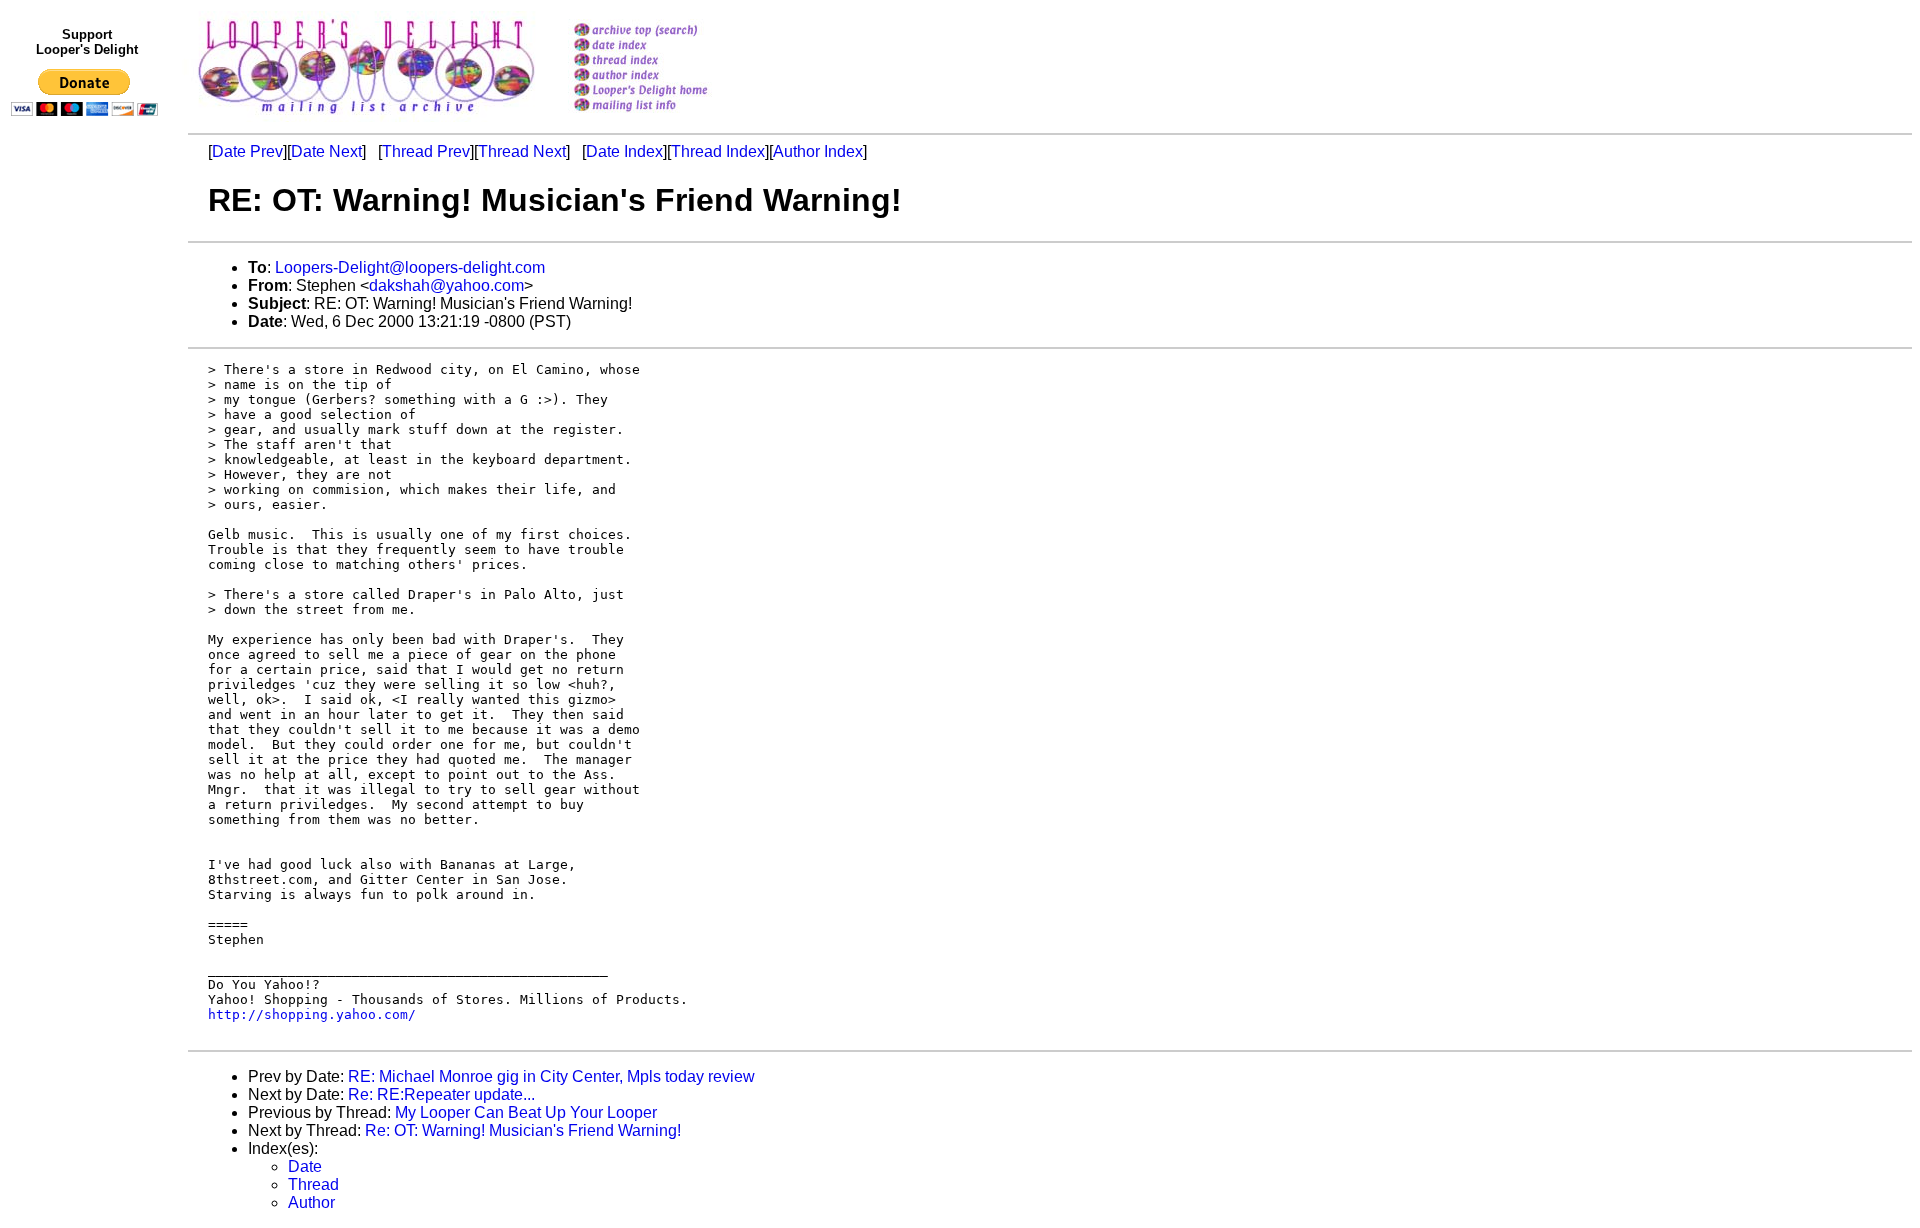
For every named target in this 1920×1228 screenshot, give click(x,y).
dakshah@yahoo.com (446, 285)
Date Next (326, 151)
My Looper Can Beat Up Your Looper (526, 1112)
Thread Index (718, 151)
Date (305, 1166)
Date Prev (247, 151)
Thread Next (522, 151)
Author (311, 1202)
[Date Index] (666, 46)
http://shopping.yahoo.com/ (312, 1014)
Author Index (818, 151)
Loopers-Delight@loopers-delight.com (410, 267)
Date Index (624, 151)
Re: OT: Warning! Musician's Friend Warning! (523, 1130)
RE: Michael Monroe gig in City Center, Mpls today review (551, 1076)
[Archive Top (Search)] (666, 31)
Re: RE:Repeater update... (441, 1094)
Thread (313, 1184)
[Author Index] (666, 76)
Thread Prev (426, 151)
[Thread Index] (666, 61)
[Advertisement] (88, 537)
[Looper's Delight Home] (666, 91)
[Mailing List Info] (666, 116)
